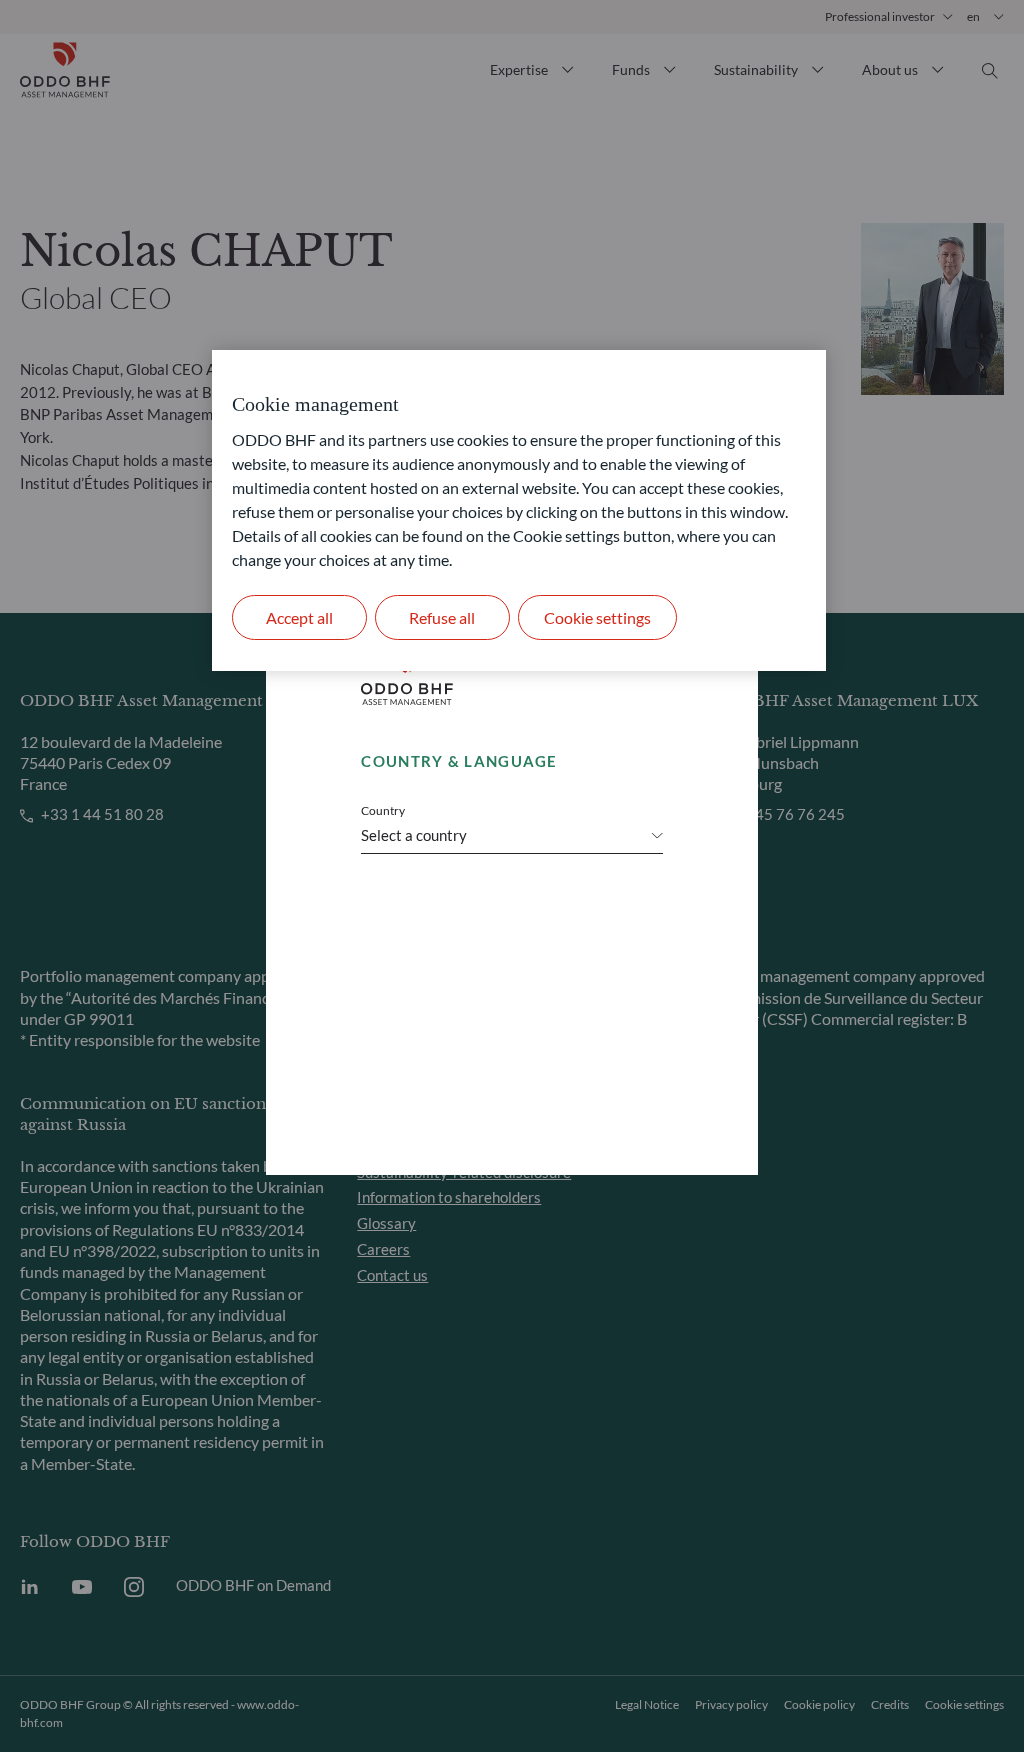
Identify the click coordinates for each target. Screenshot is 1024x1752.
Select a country (414, 835)
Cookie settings (597, 617)
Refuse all (442, 617)
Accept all (299, 617)
